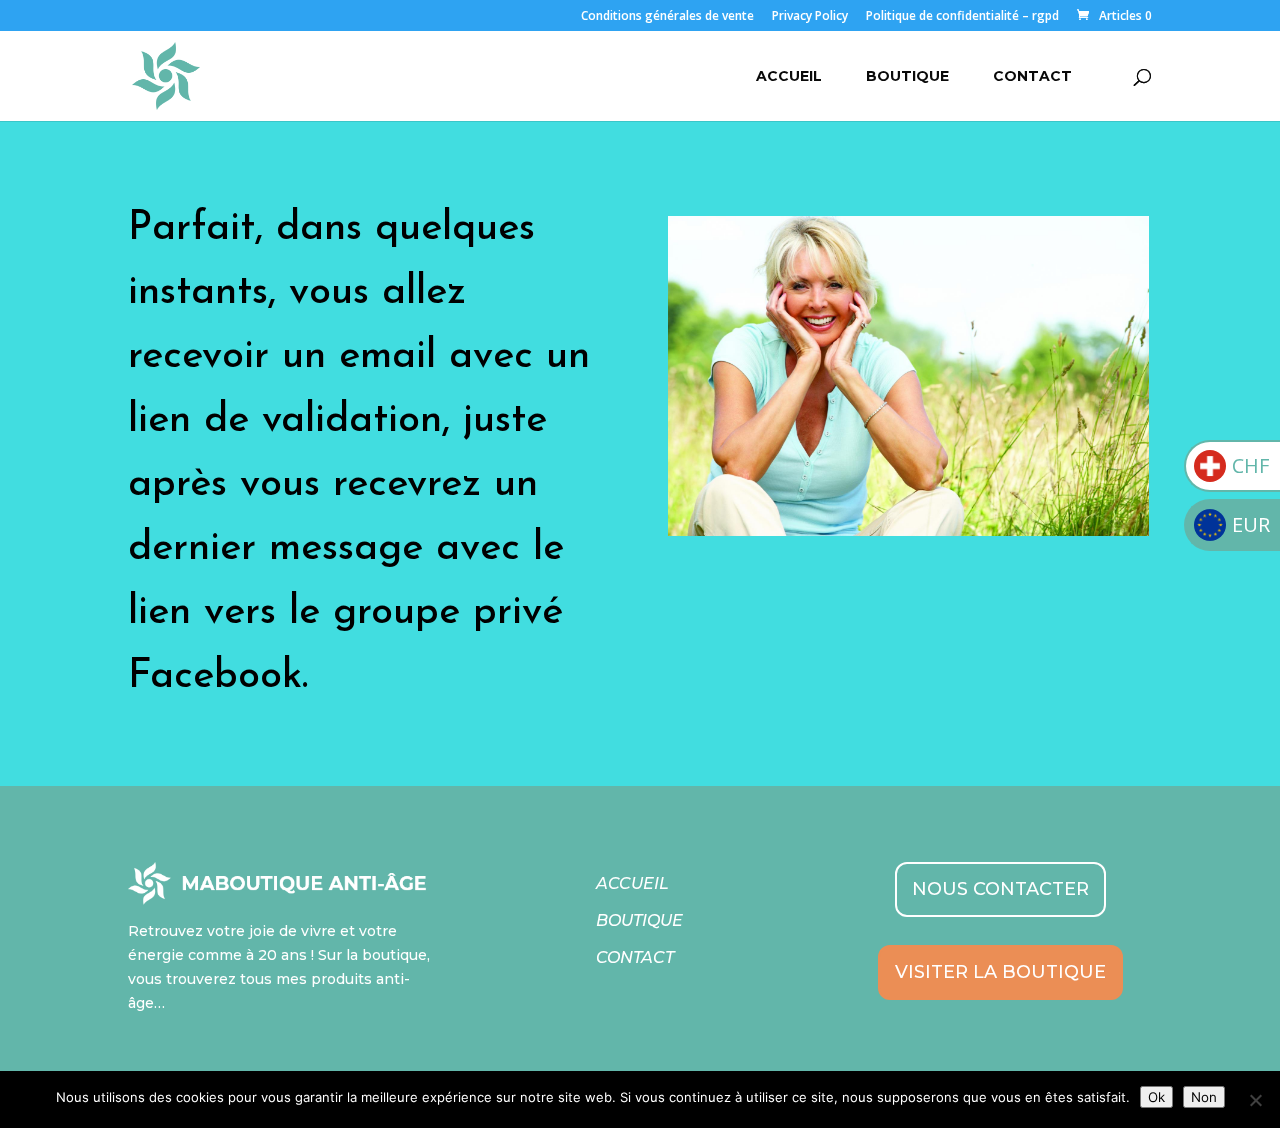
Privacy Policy (810, 17)
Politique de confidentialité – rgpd (962, 17)
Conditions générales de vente (667, 17)
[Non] (1255, 1100)
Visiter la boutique (1000, 972)
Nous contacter (1000, 889)
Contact (1032, 77)
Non (1204, 1097)
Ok (1156, 1097)
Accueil (789, 77)
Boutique (907, 77)
